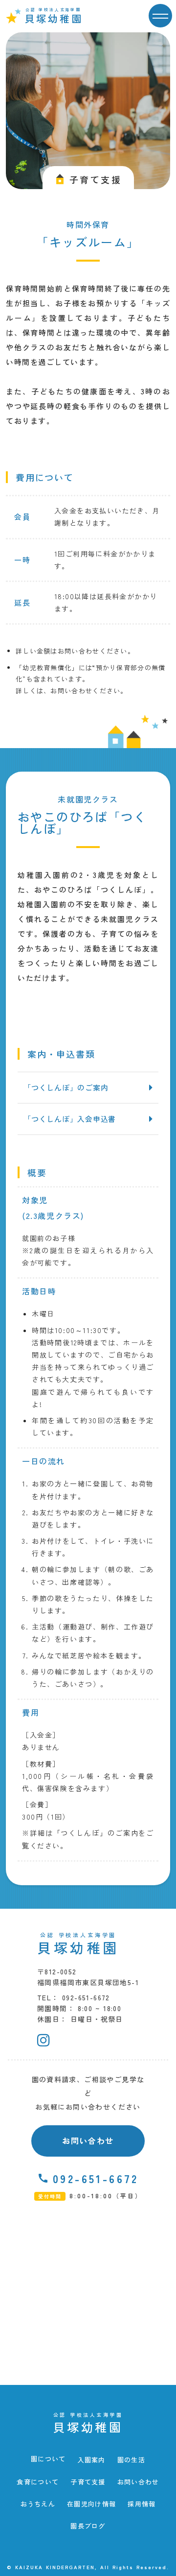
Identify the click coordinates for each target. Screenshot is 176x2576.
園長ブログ (88, 2526)
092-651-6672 (96, 2178)
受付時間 (50, 2196)
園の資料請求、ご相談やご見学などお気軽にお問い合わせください (88, 2093)
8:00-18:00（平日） (106, 2196)
